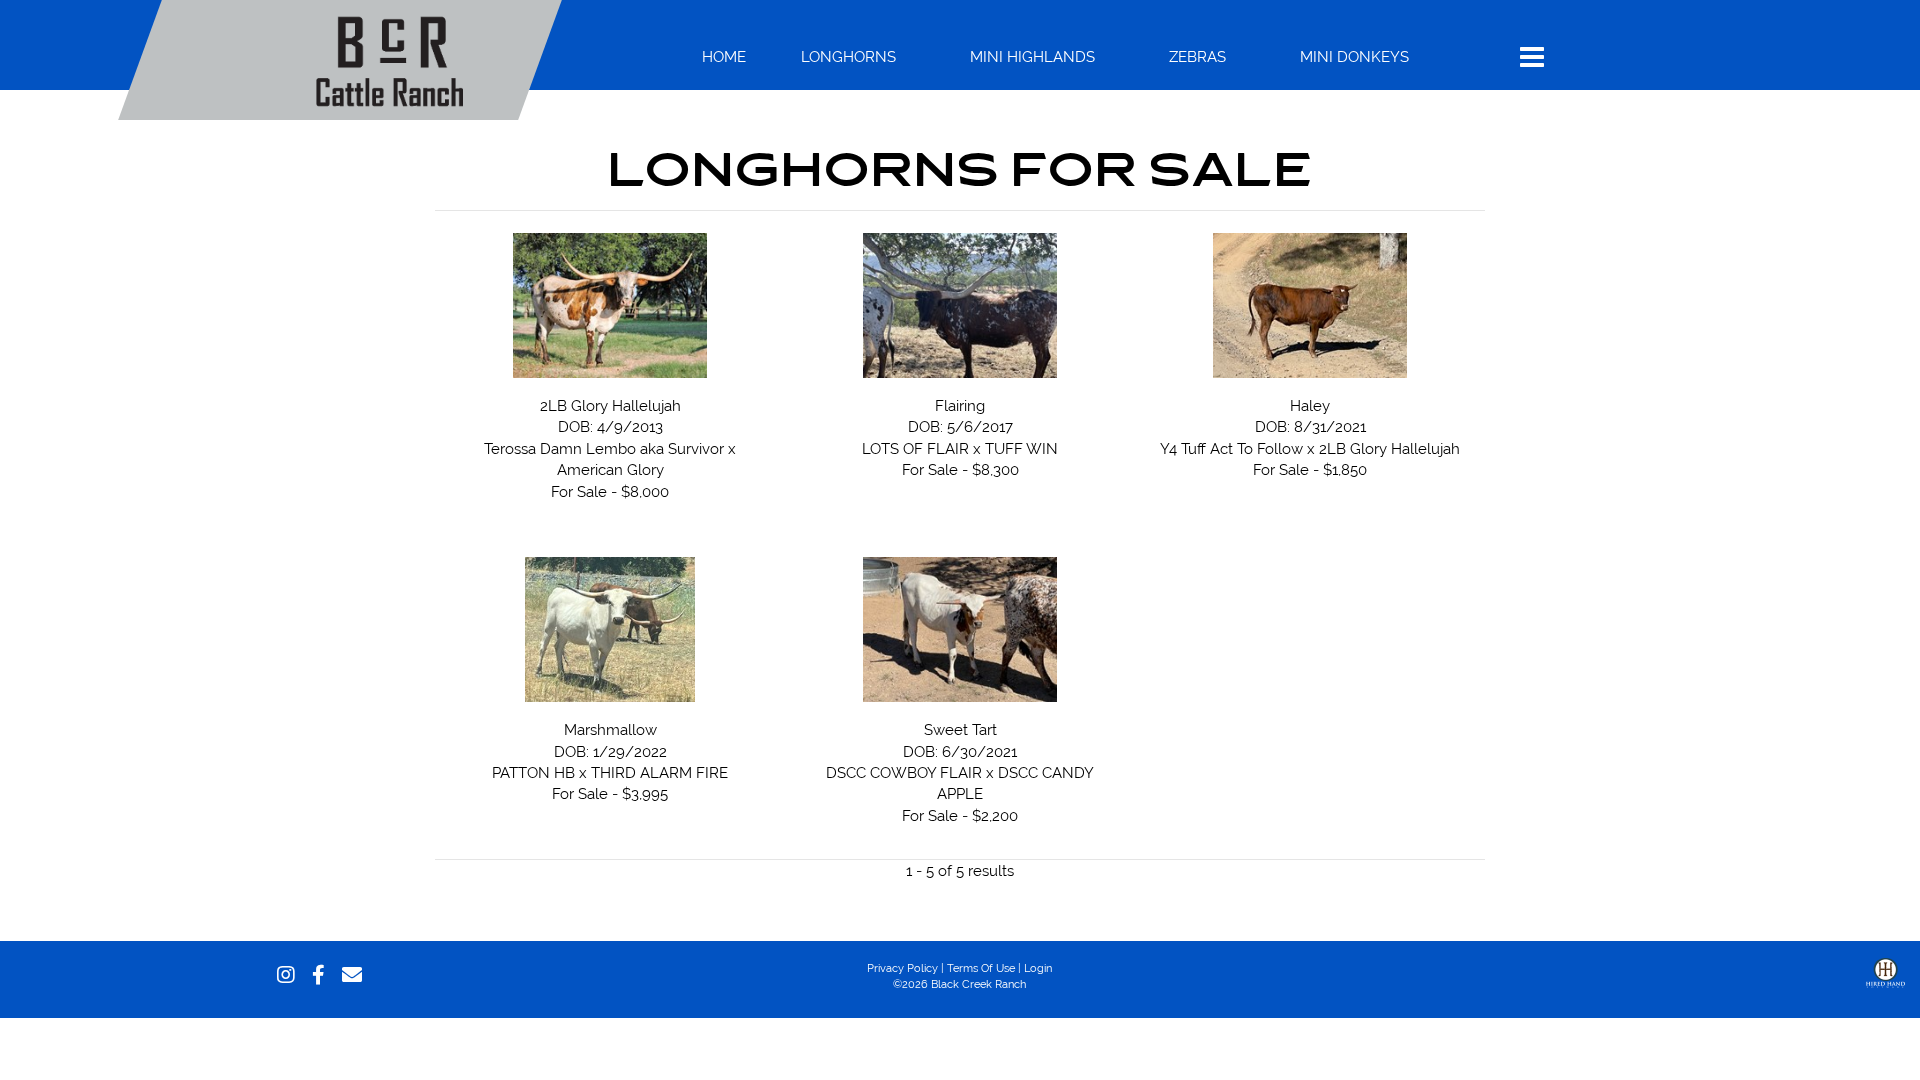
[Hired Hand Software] (1885, 988)
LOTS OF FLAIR (915, 448)
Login (1038, 968)
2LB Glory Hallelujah (610, 405)
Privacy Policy (902, 968)
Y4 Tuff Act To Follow (1231, 448)
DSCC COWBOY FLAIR (904, 772)
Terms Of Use (981, 968)
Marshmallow (610, 729)
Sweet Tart (960, 729)
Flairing (960, 405)
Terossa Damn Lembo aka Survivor (604, 448)
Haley (1310, 405)
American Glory (610, 469)
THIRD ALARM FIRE (659, 772)
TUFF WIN (1021, 448)
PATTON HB (533, 772)
